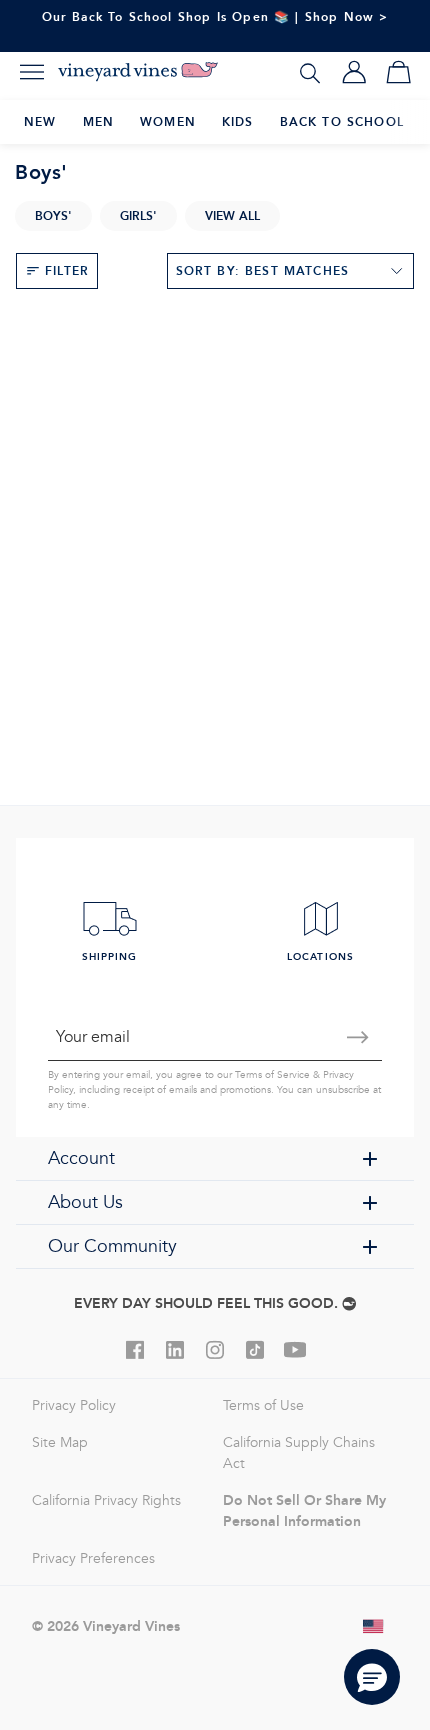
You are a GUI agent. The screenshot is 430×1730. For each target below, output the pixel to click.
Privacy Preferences (93, 1558)
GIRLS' (138, 215)
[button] (372, 1677)
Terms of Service (272, 1075)
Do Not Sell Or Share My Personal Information (304, 1510)
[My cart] (398, 72)
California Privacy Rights (106, 1500)
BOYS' (53, 215)
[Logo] (138, 72)
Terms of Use (263, 1405)
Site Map (60, 1442)
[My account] (354, 72)
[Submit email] (358, 1037)
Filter (67, 270)
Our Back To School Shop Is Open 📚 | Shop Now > (215, 16)
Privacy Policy (74, 1405)
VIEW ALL (232, 215)
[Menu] (32, 72)
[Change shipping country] (374, 1626)
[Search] (310, 72)
